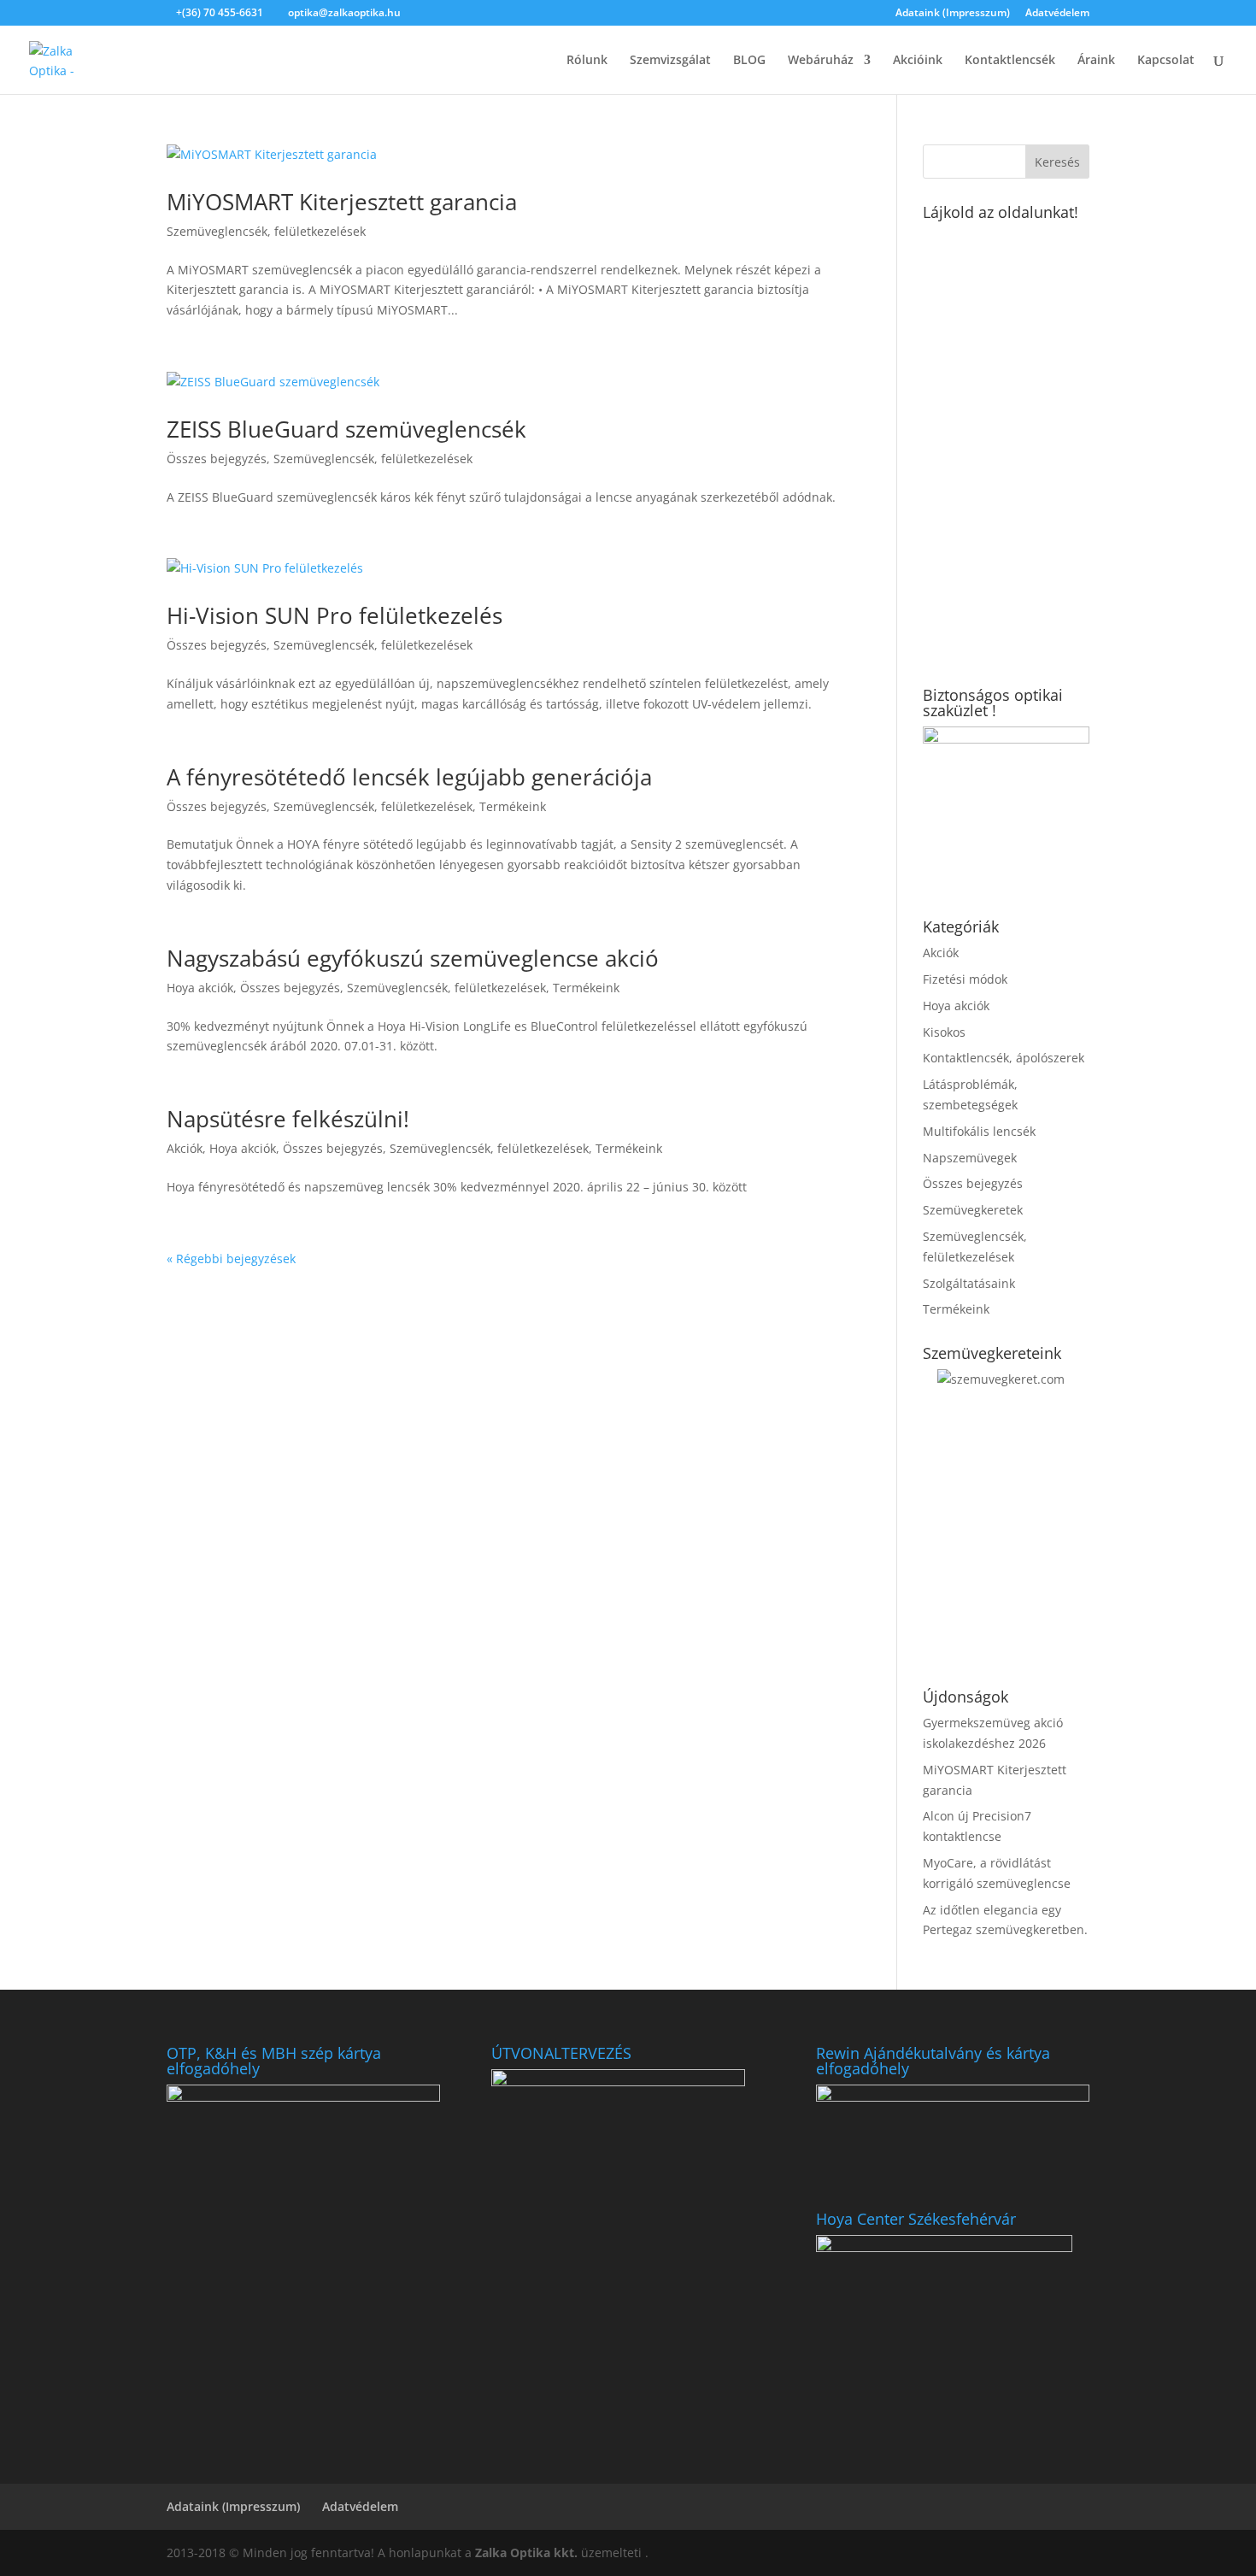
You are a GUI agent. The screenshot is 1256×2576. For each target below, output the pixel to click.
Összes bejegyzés (217, 459)
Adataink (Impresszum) (953, 14)
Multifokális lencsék (979, 1131)
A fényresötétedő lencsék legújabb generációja (409, 777)
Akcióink (918, 61)
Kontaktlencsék (1010, 61)
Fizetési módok (965, 979)
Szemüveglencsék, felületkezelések (266, 231)
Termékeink (513, 806)
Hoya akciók (200, 988)
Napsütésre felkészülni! (288, 1119)
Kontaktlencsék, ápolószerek (1004, 1058)
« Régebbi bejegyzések (231, 1259)
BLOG (749, 61)
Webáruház (821, 61)
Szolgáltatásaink (969, 1283)
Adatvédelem (1057, 14)
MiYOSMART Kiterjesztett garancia (342, 202)
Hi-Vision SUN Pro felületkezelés (335, 615)
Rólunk (587, 61)
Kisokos (944, 1032)
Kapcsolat (1166, 61)
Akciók (185, 1148)
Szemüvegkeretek (973, 1210)
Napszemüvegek (970, 1158)
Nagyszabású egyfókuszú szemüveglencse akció (413, 958)
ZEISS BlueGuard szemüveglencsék (346, 429)
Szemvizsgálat (670, 61)
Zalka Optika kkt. (526, 2552)
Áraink (1096, 61)
